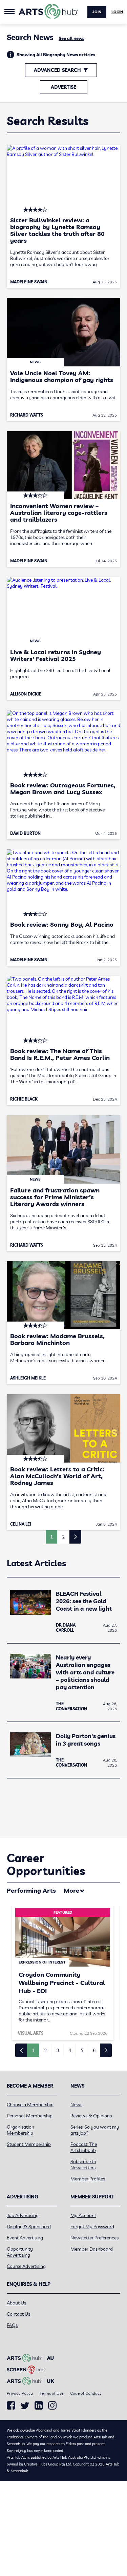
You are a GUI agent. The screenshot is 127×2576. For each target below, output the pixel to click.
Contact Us (18, 2314)
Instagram (52, 2406)
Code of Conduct (86, 2393)
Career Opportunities (46, 1864)
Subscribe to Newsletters (83, 2165)
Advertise (63, 87)
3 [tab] (58, 2050)
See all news (71, 38)
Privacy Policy (20, 2393)
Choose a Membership (30, 2105)
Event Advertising (25, 2238)
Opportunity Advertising (20, 2252)
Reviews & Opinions (91, 2116)
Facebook (11, 2406)
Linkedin (39, 2406)
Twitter (25, 2406)
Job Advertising (23, 2215)
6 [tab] (94, 2050)
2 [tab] (45, 2050)
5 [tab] (82, 2050)
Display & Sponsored (29, 2227)
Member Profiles (88, 2179)
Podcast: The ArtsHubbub (84, 2147)
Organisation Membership (20, 2130)
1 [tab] (33, 2050)
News (76, 2105)
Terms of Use (51, 2393)
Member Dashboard (92, 2249)
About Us (16, 2303)
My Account (83, 2215)
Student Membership (29, 2144)
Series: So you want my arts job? (95, 2130)
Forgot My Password (92, 2227)
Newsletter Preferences (94, 2238)
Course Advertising (26, 2266)
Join (97, 12)
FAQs (12, 2325)
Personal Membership (30, 2116)
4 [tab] (70, 2050)
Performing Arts (31, 1890)
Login (117, 12)
